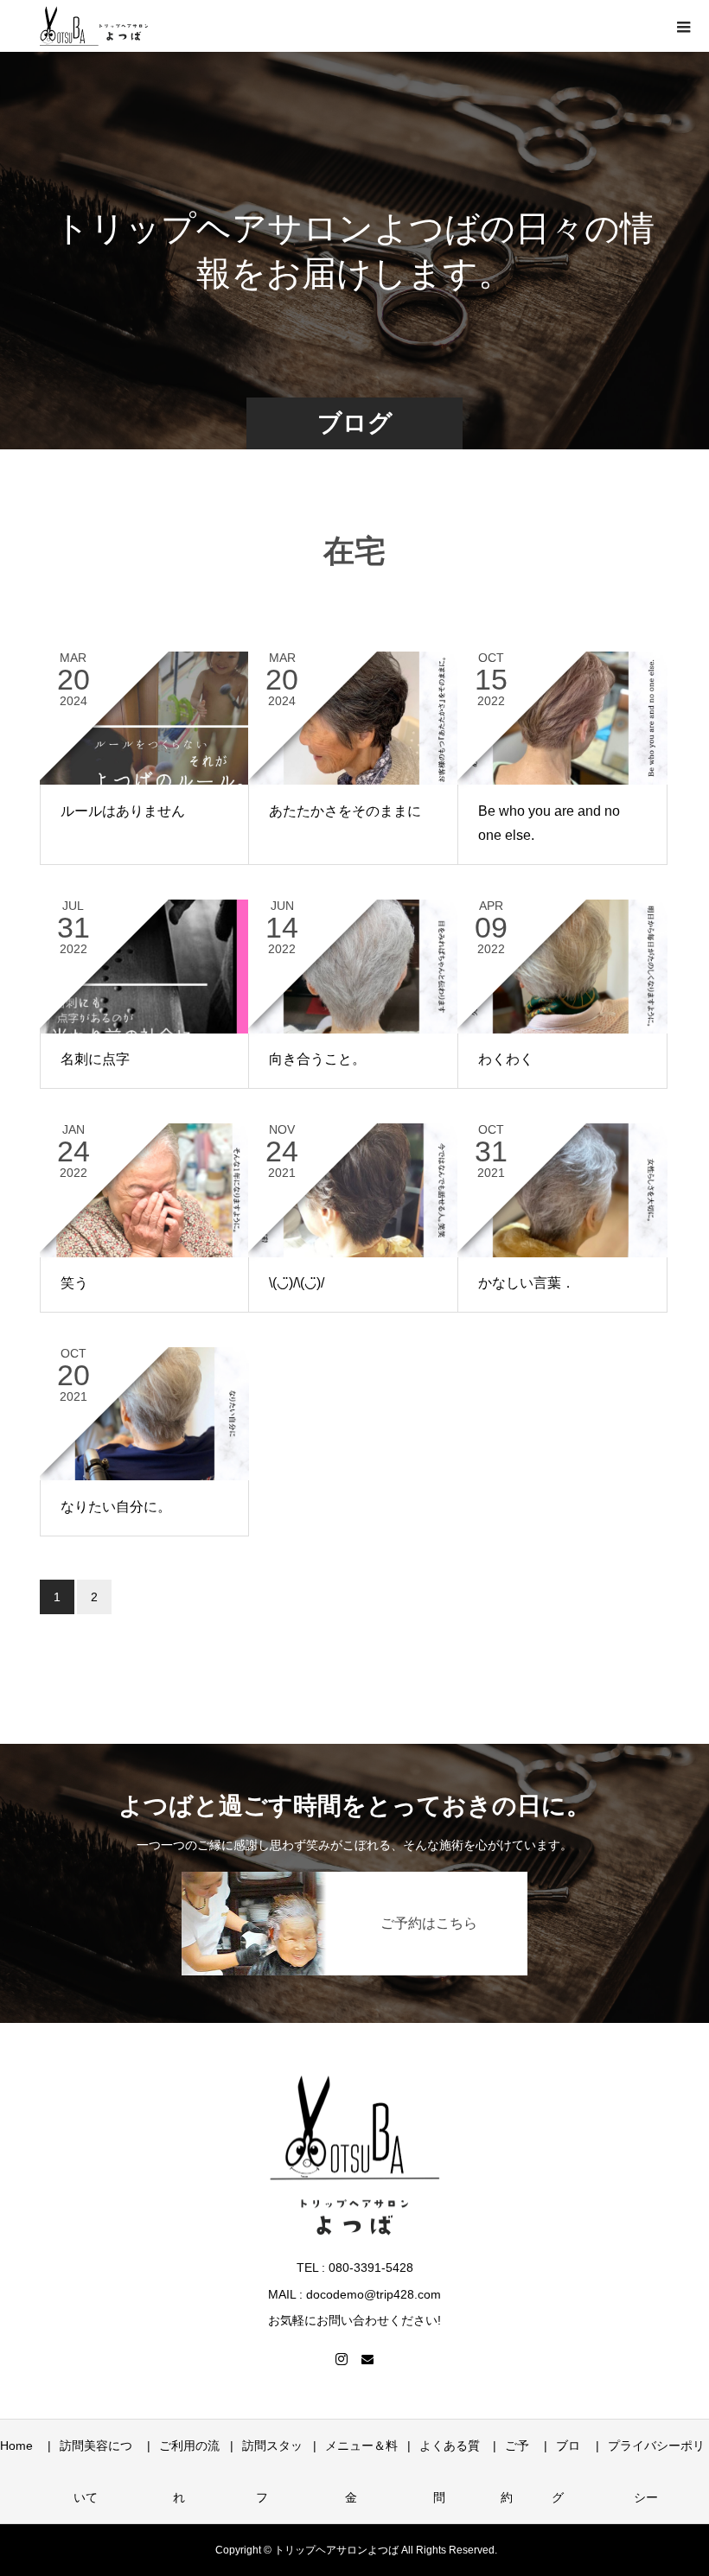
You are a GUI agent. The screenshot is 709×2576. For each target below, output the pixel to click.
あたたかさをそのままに (345, 811)
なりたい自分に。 (116, 1507)
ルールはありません (123, 811)
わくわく (506, 1059)
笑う (74, 1283)
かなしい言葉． (527, 1283)
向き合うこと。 (317, 1059)
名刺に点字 (95, 1059)
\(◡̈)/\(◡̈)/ (297, 1283)
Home (16, 2446)
